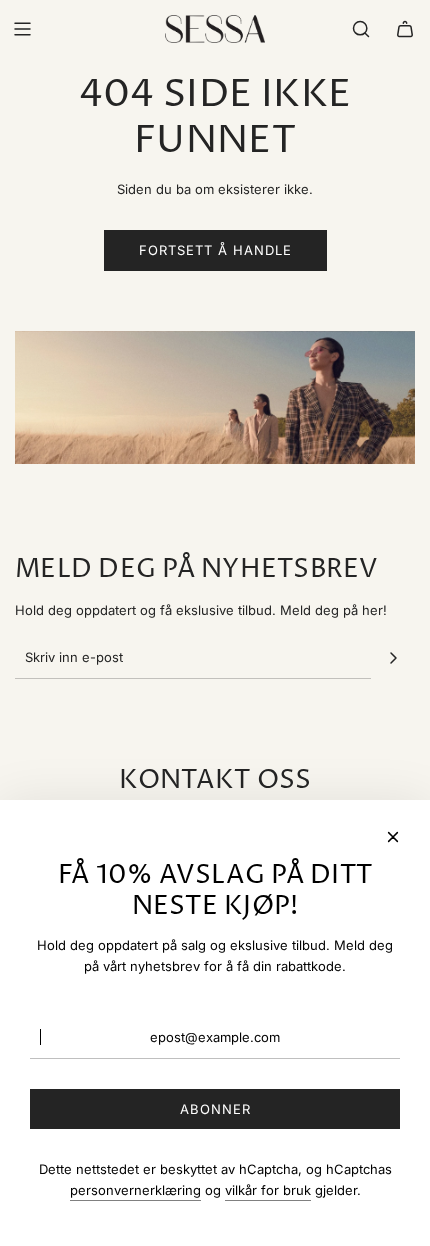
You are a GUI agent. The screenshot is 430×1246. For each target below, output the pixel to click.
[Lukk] (393, 837)
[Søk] (361, 29)
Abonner (215, 1109)
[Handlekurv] (405, 29)
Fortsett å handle (215, 250)
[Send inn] (393, 658)
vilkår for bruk (268, 1190)
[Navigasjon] (22, 29)
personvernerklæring (135, 1190)
